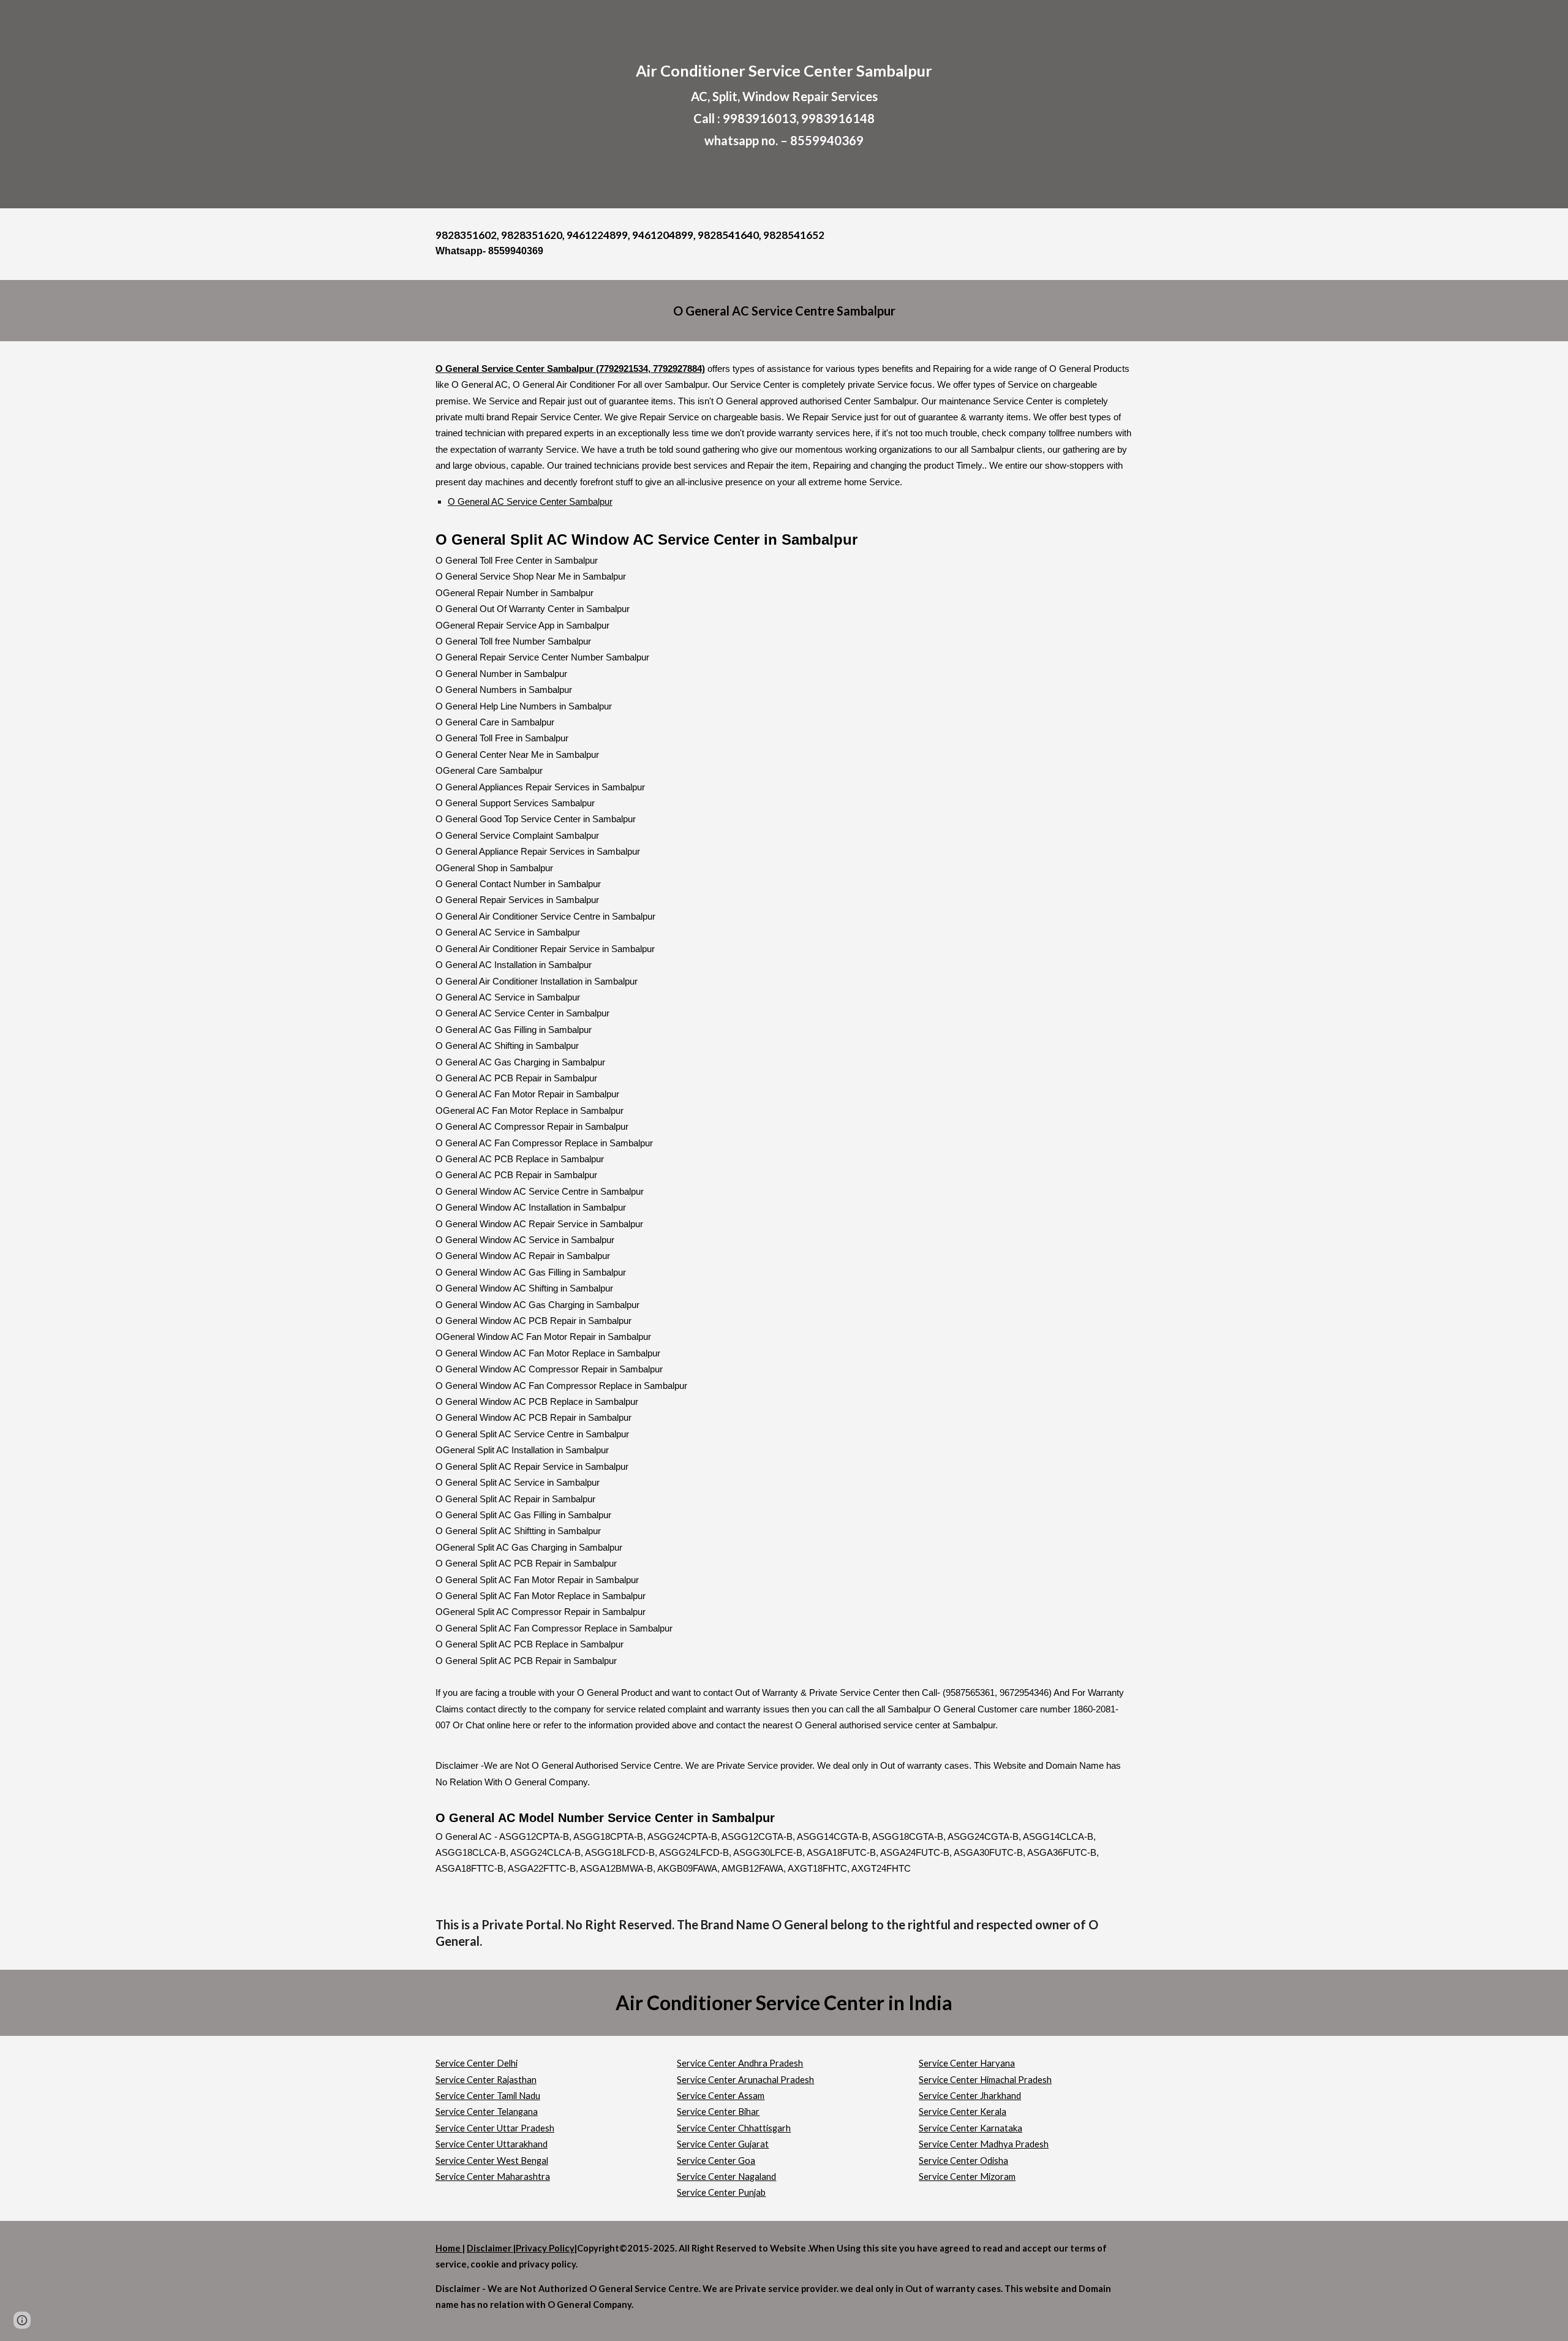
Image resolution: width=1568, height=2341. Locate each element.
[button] (22, 2320)
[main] (784, 104)
